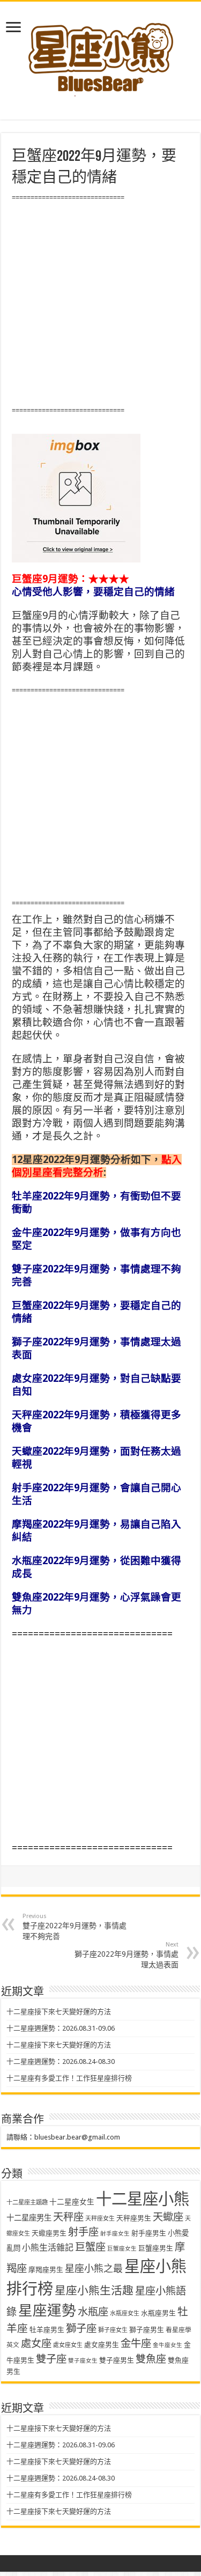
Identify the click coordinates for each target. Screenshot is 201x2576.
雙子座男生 (117, 2360)
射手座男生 (149, 2233)
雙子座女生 (83, 2361)
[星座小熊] (101, 53)
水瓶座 (93, 2312)
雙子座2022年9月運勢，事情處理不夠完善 (75, 1927)
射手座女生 (115, 2234)
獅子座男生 (147, 2330)
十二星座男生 (29, 2218)
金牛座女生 (167, 2345)
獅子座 (81, 2329)
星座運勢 (47, 2310)
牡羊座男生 (47, 2330)
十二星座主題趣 (27, 2202)
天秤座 (68, 2217)
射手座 (83, 2232)
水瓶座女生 (125, 2314)
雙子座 (51, 2359)
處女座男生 (102, 2345)
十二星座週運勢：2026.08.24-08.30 (61, 2061)
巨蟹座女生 (122, 2249)
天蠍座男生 (49, 2233)
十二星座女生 (72, 2202)
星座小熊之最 (94, 2268)
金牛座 (136, 2344)
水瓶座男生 (158, 2313)
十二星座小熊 (143, 2199)
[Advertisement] (100, 304)
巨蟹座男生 (156, 2248)
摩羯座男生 (46, 2270)
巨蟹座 (90, 2247)
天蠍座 (168, 2217)
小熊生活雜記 (48, 2248)
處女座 (36, 2344)
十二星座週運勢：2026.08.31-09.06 (61, 2028)
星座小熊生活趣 (94, 2291)
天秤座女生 (100, 2219)
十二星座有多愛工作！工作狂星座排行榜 (69, 2078)
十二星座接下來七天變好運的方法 (59, 2012)
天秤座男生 (134, 2218)
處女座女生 (68, 2345)
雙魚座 (151, 2359)
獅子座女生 (113, 2330)
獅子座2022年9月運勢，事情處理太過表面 (126, 1955)
